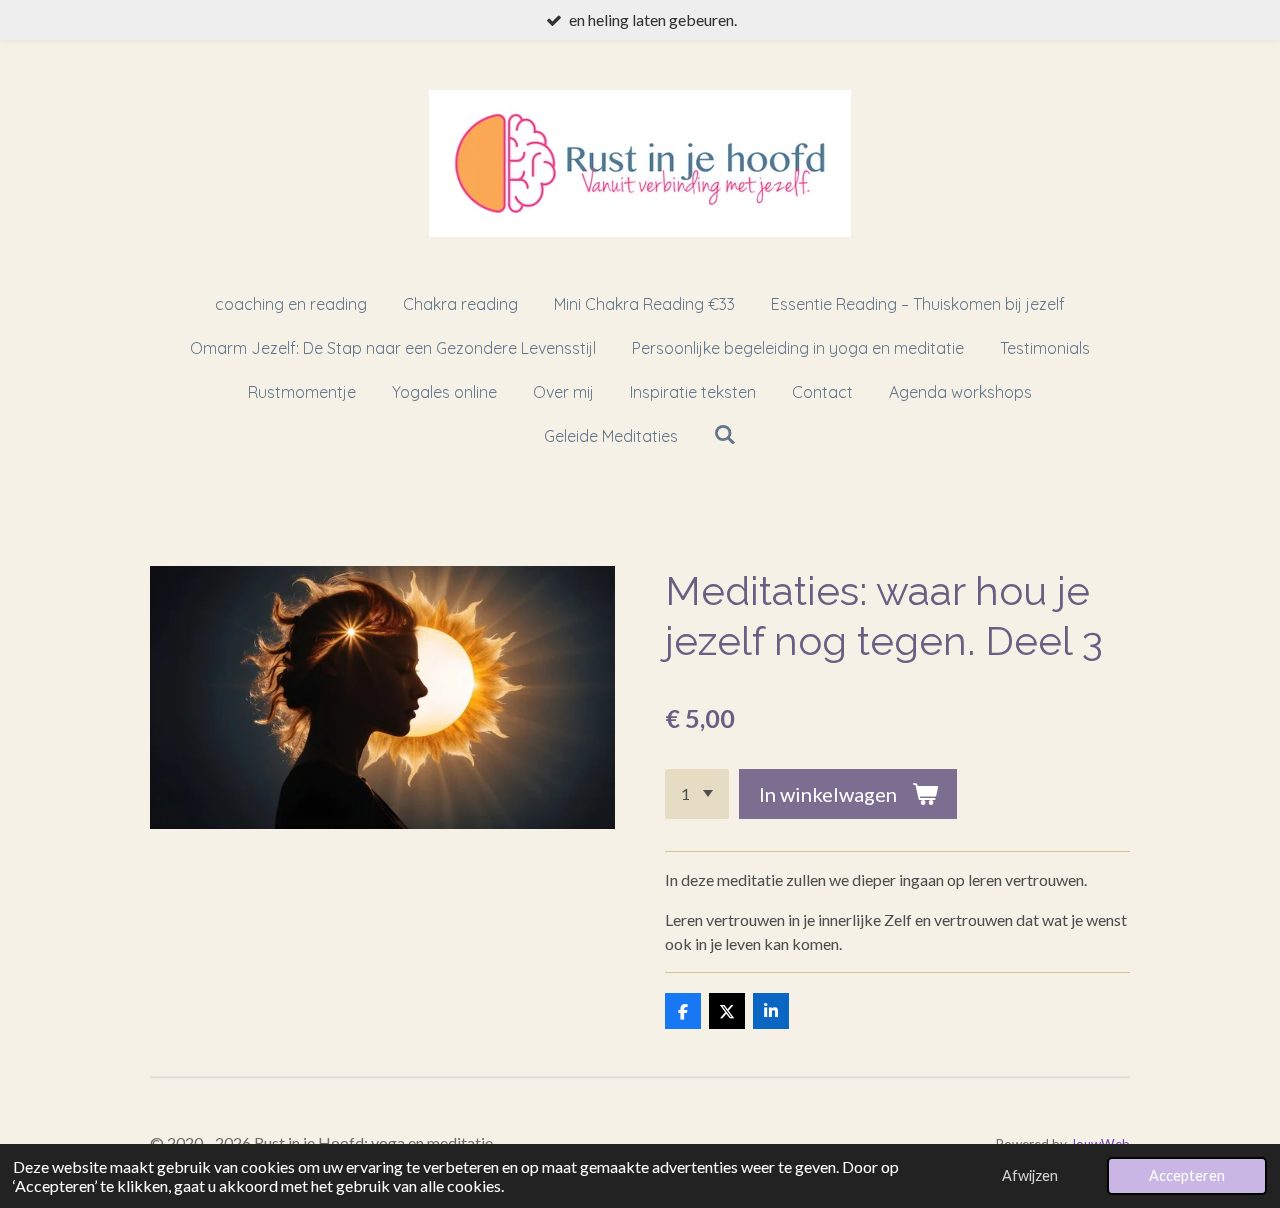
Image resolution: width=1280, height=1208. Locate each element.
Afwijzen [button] (1030, 1175)
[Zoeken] (725, 434)
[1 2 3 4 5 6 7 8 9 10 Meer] (697, 794)
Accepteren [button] (1187, 1175)
